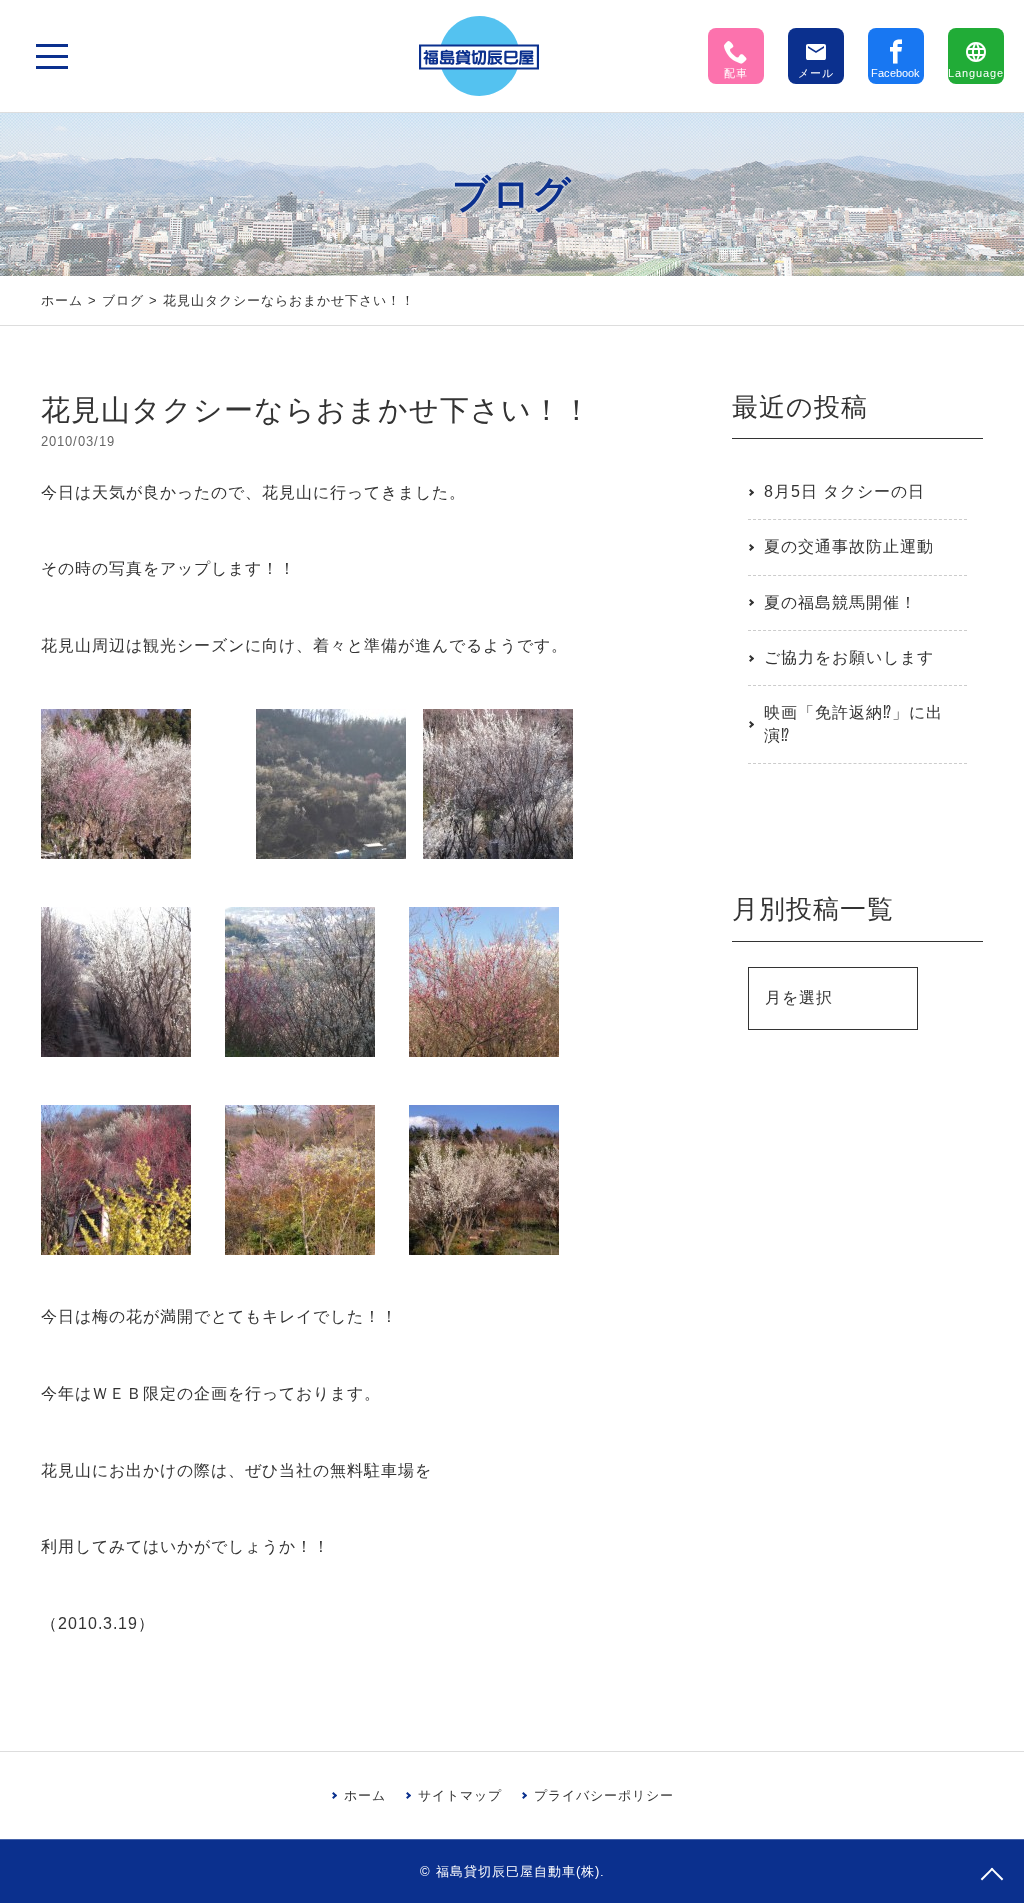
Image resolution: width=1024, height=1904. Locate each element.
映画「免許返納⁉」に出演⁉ (853, 723)
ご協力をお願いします (849, 657)
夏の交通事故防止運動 (849, 546)
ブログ (123, 300)
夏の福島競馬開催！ (840, 602)
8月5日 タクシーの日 (844, 491)
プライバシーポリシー (604, 1795)
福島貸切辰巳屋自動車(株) (518, 1871)
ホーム (62, 300)
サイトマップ (460, 1795)
